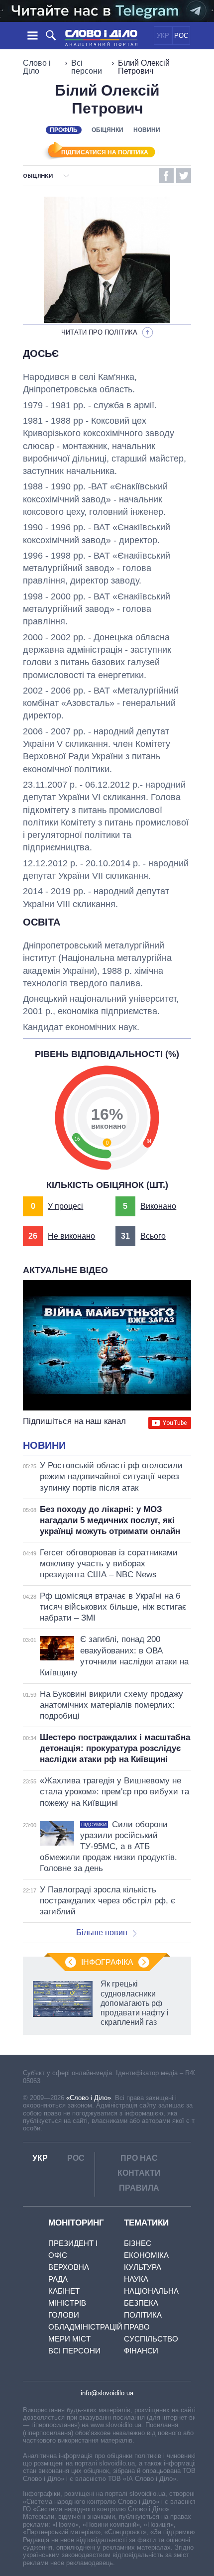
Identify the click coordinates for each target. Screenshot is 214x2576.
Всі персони (87, 67)
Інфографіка (107, 1962)
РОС (181, 36)
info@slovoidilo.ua (107, 2393)
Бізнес (138, 2243)
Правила (139, 2188)
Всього (153, 1236)
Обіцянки (107, 130)
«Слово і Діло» (89, 2098)
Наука (136, 2279)
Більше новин (102, 1932)
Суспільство (151, 2339)
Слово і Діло (37, 67)
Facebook (166, 176)
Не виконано (71, 1236)
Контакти (139, 2173)
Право (137, 2327)
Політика (143, 2315)
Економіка (146, 2255)
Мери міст (69, 2339)
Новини (147, 130)
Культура (143, 2267)
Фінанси (141, 2351)
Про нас (139, 2158)
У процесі (65, 1206)
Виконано (158, 1206)
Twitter (184, 176)
